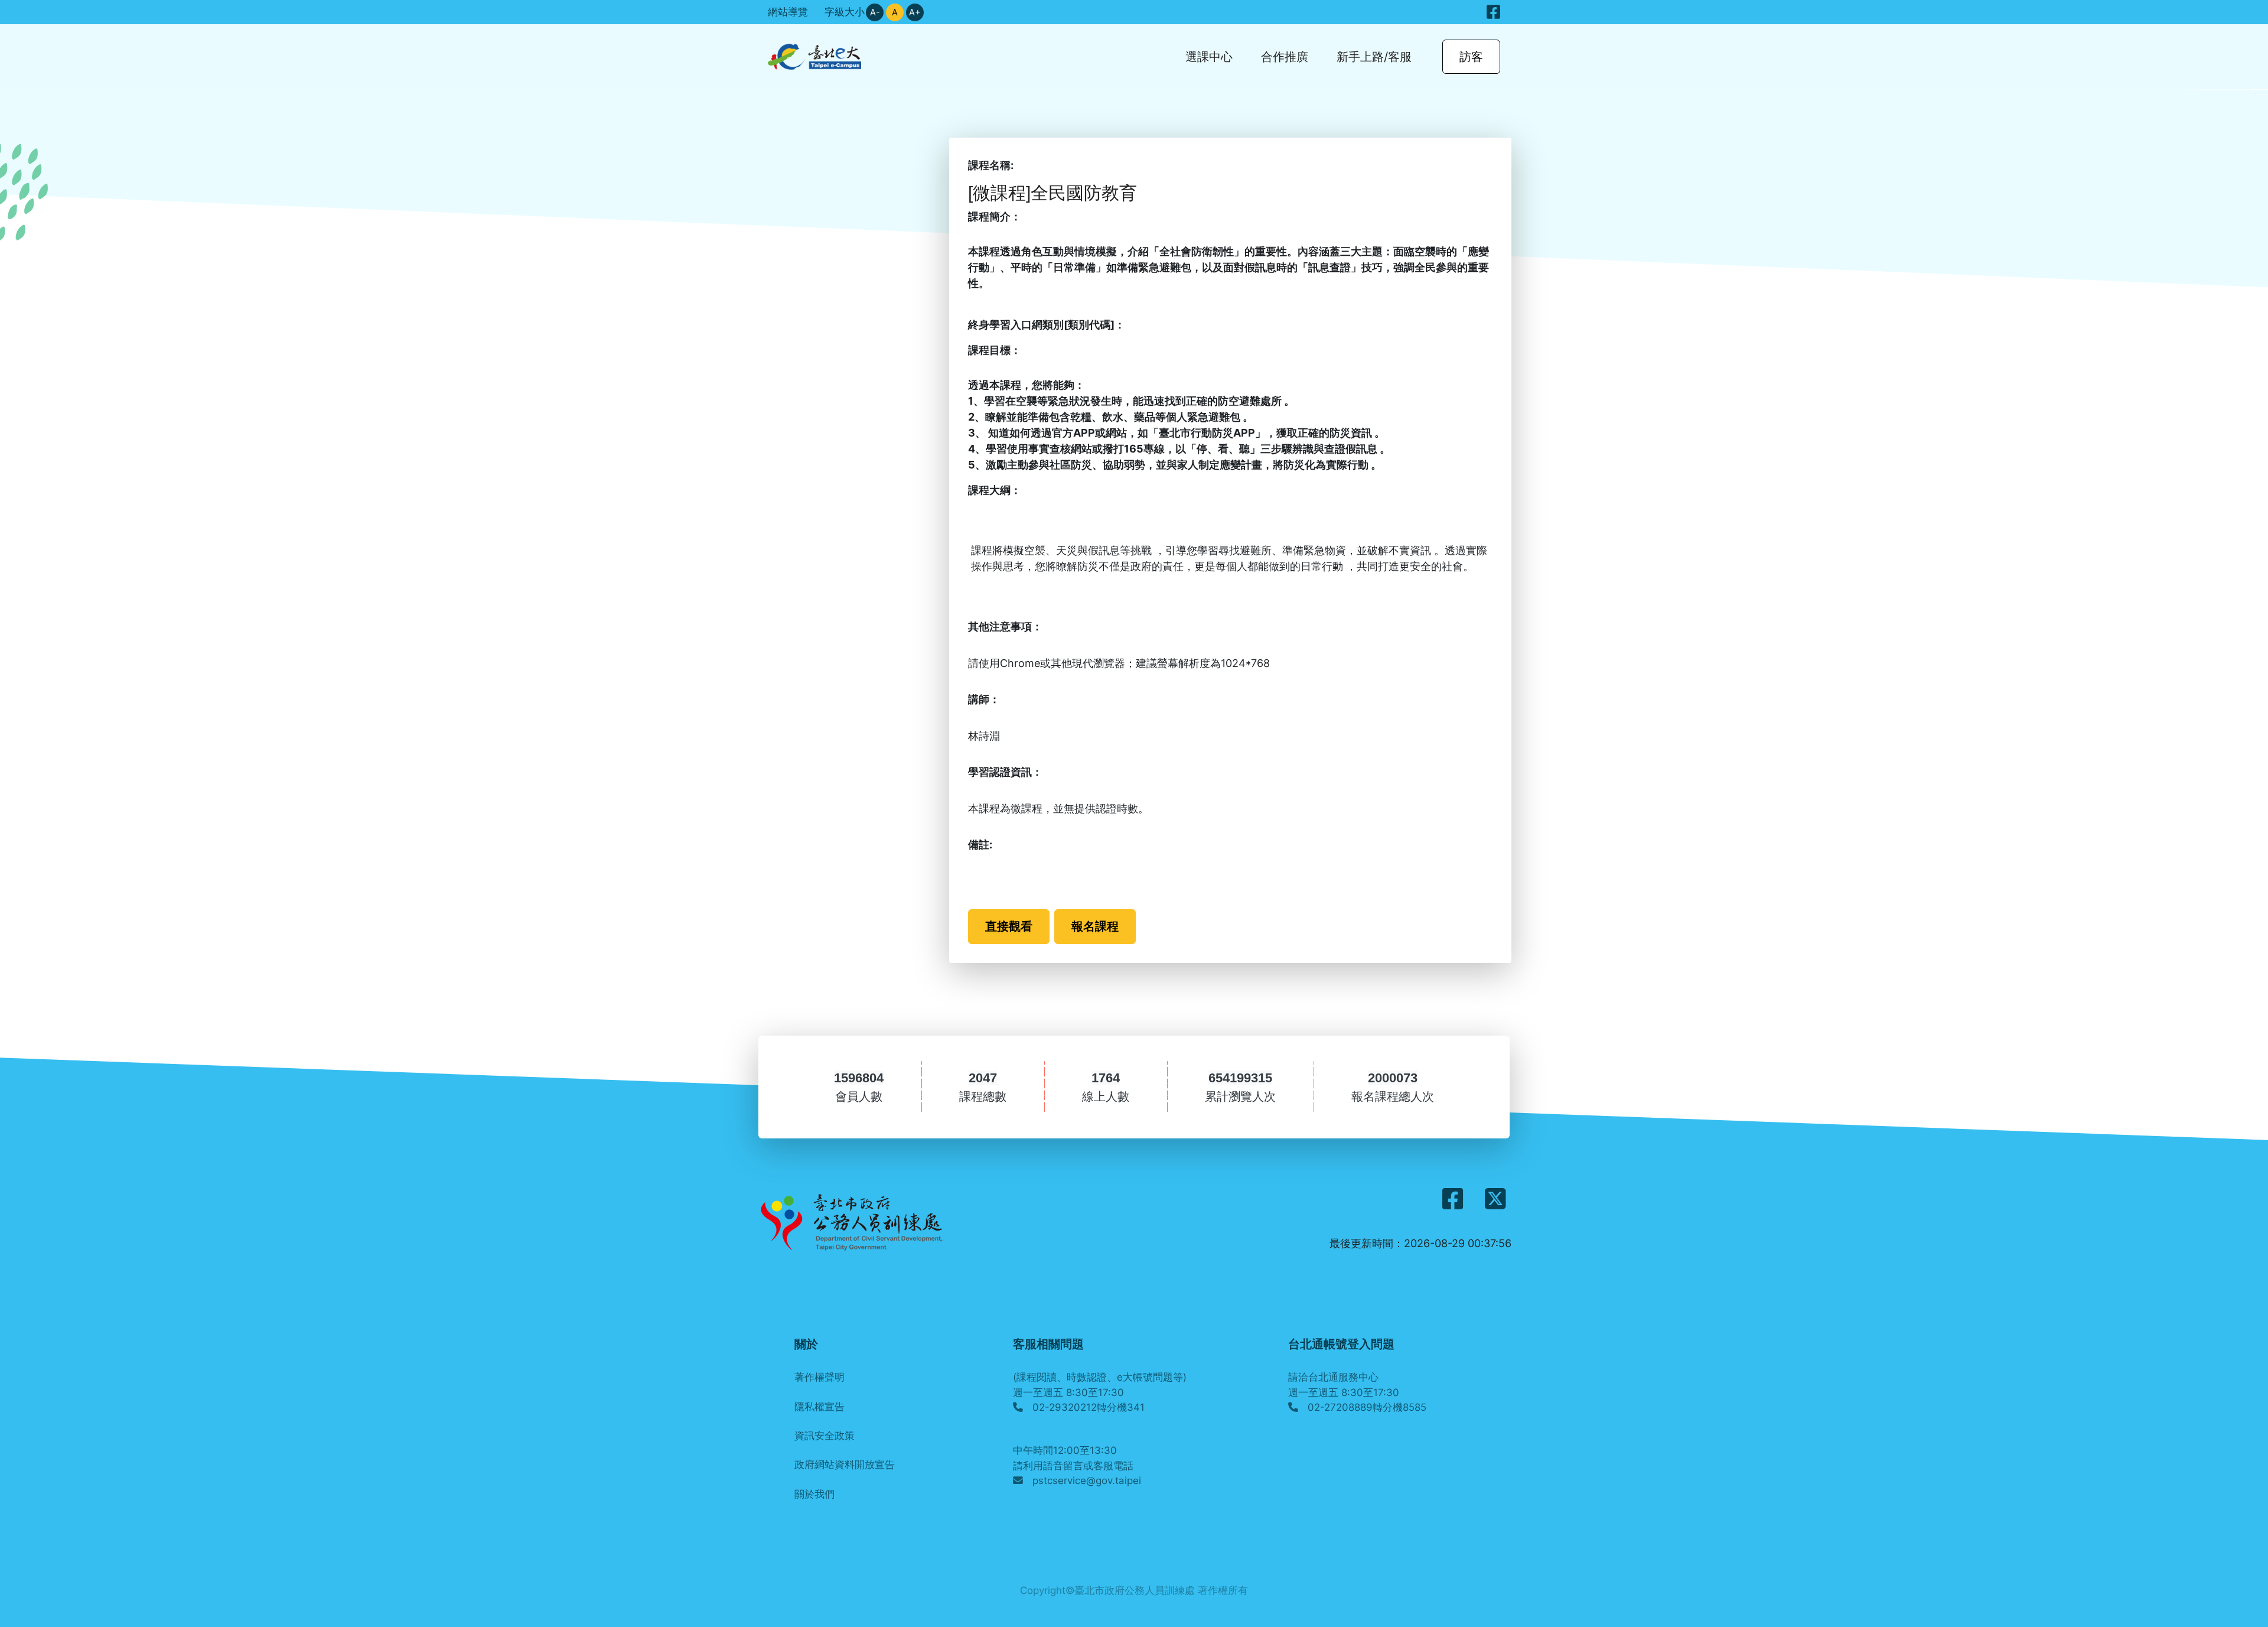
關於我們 (814, 1494)
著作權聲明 (819, 1377)
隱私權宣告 (819, 1407)
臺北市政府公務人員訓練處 (1135, 1590)
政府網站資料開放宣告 (845, 1465)
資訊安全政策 (825, 1436)
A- (875, 12)
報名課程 (1095, 926)
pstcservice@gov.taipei (1087, 1480)
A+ (915, 12)
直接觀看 (1009, 926)
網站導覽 (788, 12)
